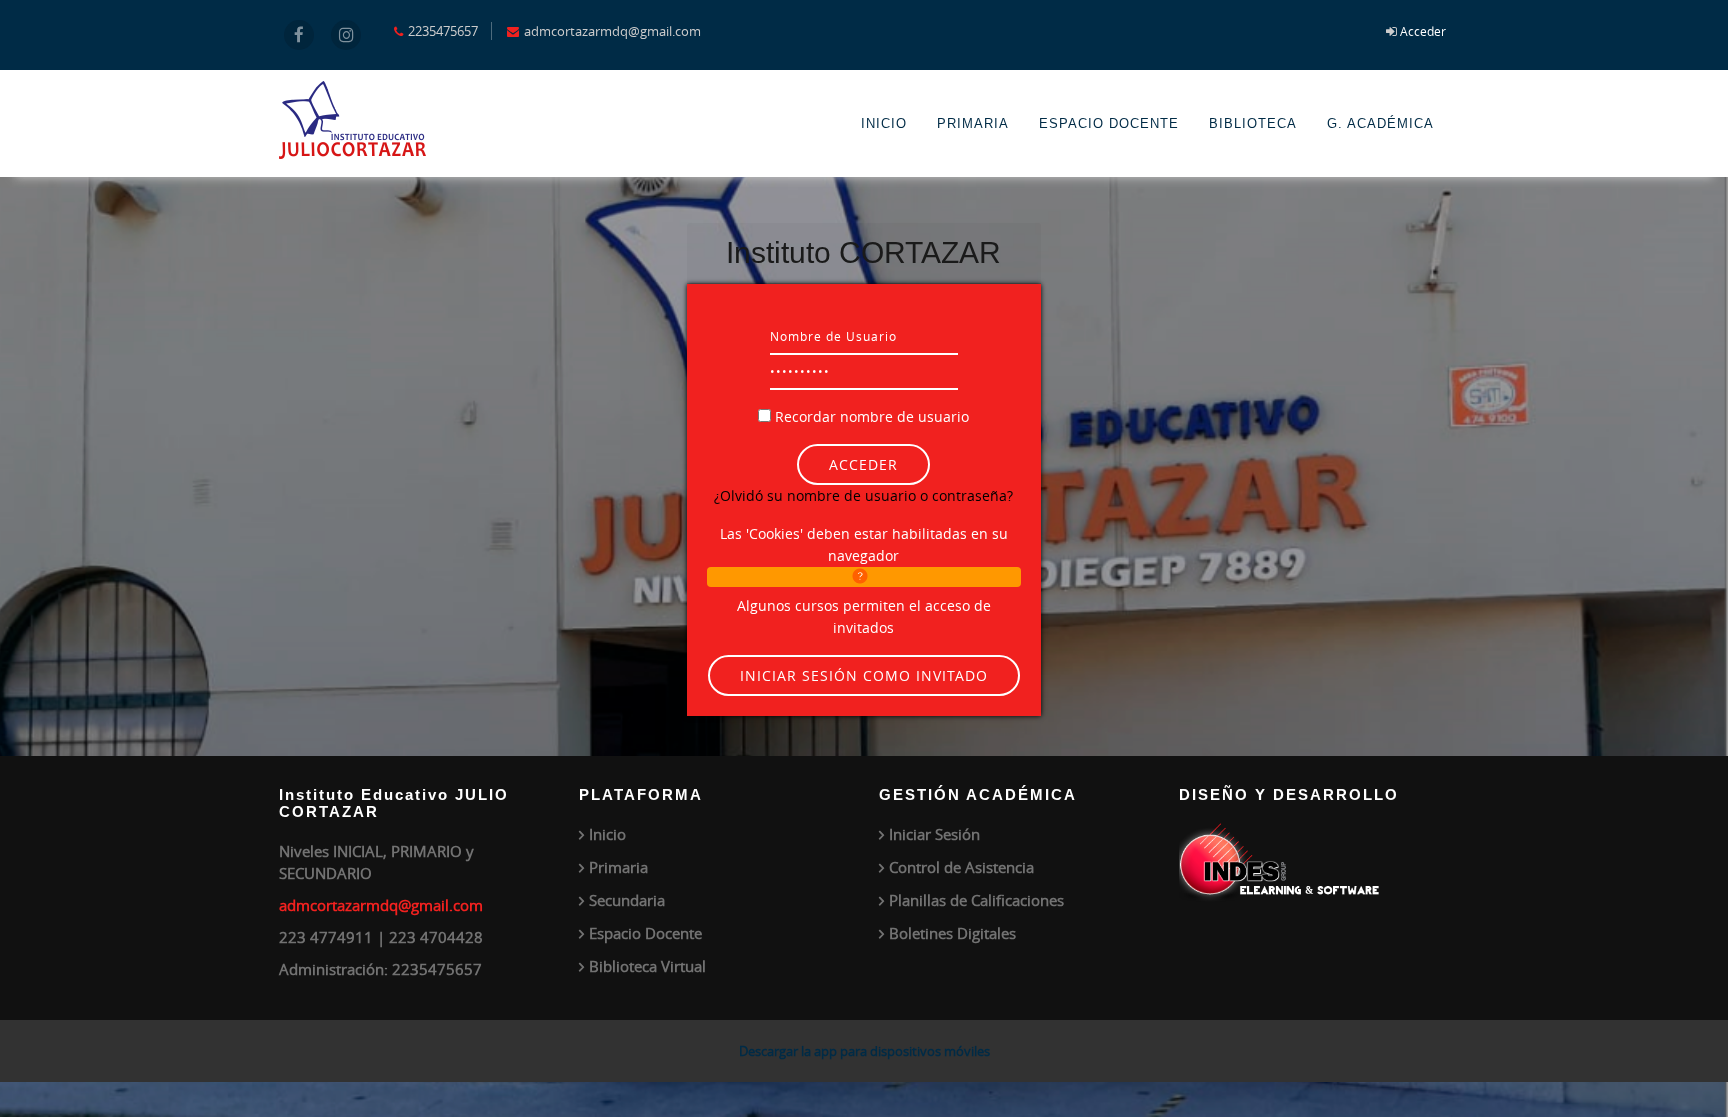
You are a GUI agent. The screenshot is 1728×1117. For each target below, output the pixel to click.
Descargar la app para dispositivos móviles (864, 1051)
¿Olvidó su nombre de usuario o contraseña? (863, 495)
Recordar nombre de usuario (872, 416)
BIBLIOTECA (1253, 123)
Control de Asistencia (961, 867)
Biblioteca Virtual (647, 966)
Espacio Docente (645, 933)
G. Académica (1380, 123)
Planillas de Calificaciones (976, 900)
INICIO (884, 123)
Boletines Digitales (952, 933)
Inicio (607, 834)
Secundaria (627, 900)
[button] (863, 577)
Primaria (618, 867)
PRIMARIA (973, 123)
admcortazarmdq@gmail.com (381, 905)
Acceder (1423, 31)
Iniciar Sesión (934, 834)
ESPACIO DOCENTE (1109, 123)
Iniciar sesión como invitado (864, 675)
